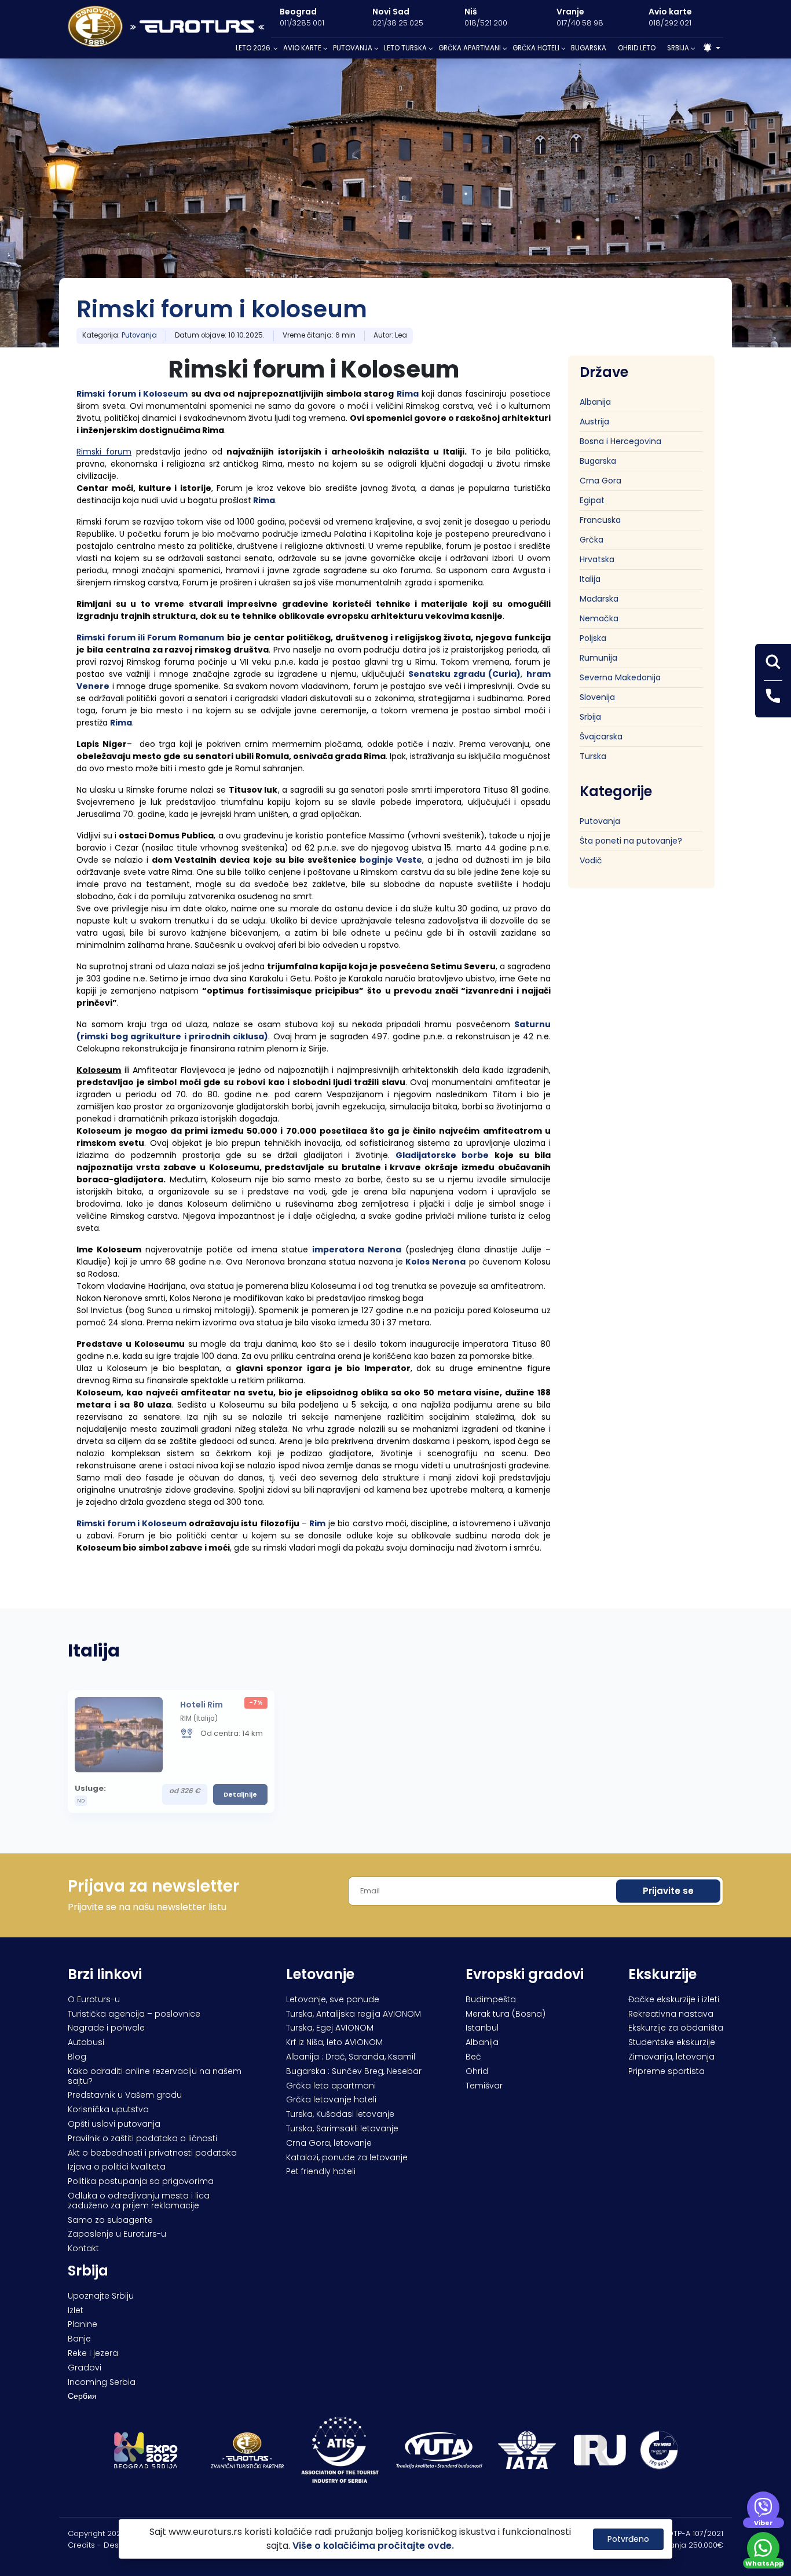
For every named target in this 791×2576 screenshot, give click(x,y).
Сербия (82, 2396)
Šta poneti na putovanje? (631, 840)
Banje (79, 2339)
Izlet (76, 2310)
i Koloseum (163, 394)
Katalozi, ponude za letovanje (347, 2157)
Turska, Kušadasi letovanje (340, 2114)
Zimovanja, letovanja (671, 2057)
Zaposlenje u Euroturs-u (117, 2234)
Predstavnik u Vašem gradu (125, 2095)
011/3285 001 (302, 23)
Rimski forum (106, 394)
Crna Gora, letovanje (329, 2143)
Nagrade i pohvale (106, 2028)
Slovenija (597, 697)
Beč (473, 2057)
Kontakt (83, 2248)
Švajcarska (601, 736)
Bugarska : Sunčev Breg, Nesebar (354, 2071)
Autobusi (86, 2042)
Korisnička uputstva (108, 2109)
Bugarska (598, 461)
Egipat (592, 500)
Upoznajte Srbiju (101, 2296)
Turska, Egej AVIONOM (330, 2028)
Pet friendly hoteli (321, 2171)
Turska (593, 756)
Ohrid (477, 2071)
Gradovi (85, 2368)
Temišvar (484, 2086)
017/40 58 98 (580, 23)
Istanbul (482, 2028)
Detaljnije (240, 1794)
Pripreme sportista (667, 2071)
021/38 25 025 (398, 23)
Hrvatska (597, 559)
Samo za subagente (110, 2220)
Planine (83, 2324)
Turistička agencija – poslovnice (134, 2014)
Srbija (590, 717)
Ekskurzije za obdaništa (676, 2028)
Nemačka (599, 618)
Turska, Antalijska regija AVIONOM (354, 2014)
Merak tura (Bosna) (506, 2014)
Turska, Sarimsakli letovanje (342, 2128)
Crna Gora (600, 481)
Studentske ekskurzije (672, 2042)
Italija (590, 579)
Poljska (593, 638)
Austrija (594, 422)
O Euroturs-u (94, 1999)
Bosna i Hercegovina (620, 441)
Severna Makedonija (620, 677)
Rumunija (598, 658)
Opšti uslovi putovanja (114, 2124)
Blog (77, 2057)
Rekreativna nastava (671, 2014)
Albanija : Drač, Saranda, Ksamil (351, 2057)
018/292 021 (670, 23)
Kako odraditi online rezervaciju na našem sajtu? (155, 2076)
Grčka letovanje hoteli (331, 2099)
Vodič (591, 860)
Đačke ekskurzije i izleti (674, 1999)
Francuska (600, 520)
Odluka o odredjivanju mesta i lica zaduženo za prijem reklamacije (139, 2201)
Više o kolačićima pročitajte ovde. (373, 2546)
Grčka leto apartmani (331, 2086)
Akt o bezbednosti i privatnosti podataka (152, 2153)
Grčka (592, 540)
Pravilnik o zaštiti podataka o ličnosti (142, 2138)
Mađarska (599, 599)
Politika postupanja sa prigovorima (141, 2181)
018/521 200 (486, 23)
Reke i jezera (93, 2353)
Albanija (595, 402)
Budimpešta (491, 1999)
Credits (81, 2545)
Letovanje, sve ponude (333, 1999)
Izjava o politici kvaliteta (117, 2167)
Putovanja (139, 335)
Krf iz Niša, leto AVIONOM (334, 2042)
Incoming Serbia (102, 2382)
